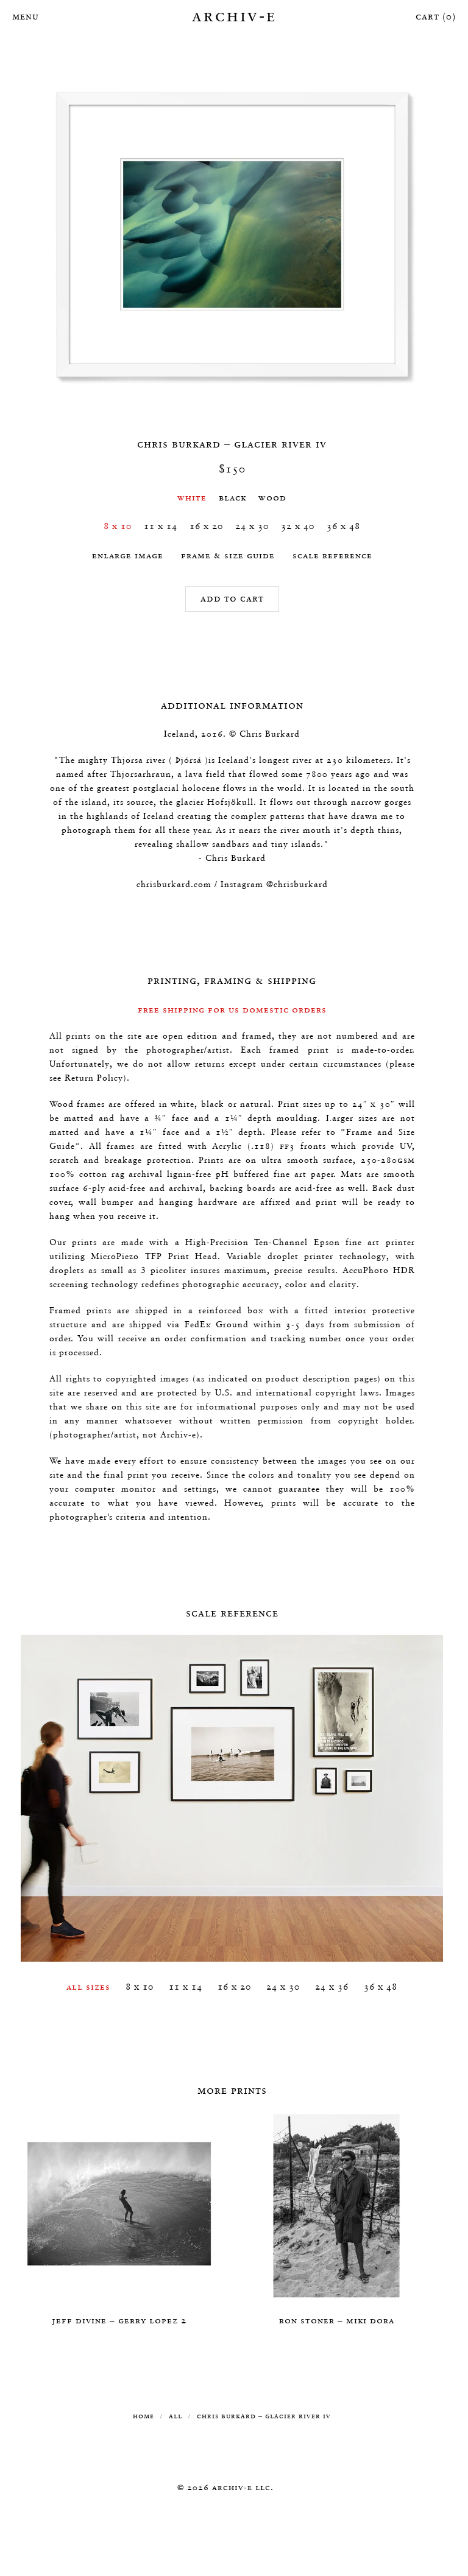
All (175, 2416)
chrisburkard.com (174, 884)
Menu (24, 16)
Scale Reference (332, 555)
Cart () (436, 16)
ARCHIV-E (234, 15)
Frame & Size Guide (228, 555)
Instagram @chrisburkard (274, 884)
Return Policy (94, 1078)
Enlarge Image (128, 555)
